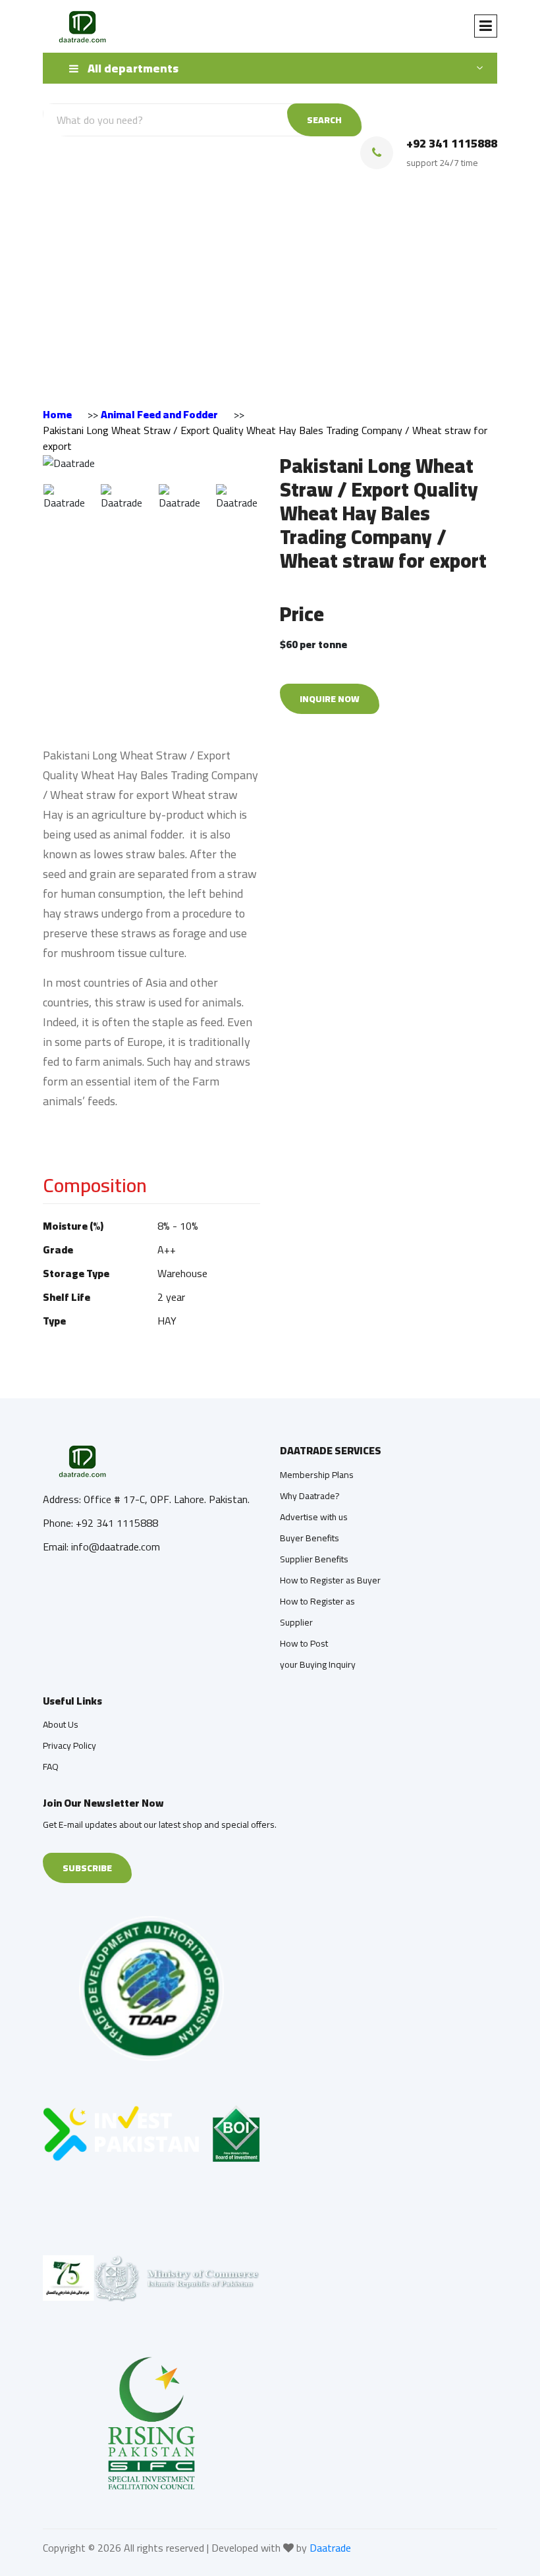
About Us (61, 1724)
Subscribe (87, 1868)
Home (57, 414)
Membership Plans (317, 1475)
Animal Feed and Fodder (159, 414)
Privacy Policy (69, 1745)
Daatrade (330, 2548)
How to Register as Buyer (330, 1580)
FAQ (51, 1767)
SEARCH (324, 120)
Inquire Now (330, 699)
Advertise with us (314, 1517)
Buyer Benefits (310, 1538)
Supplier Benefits (314, 1559)
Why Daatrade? (310, 1496)
